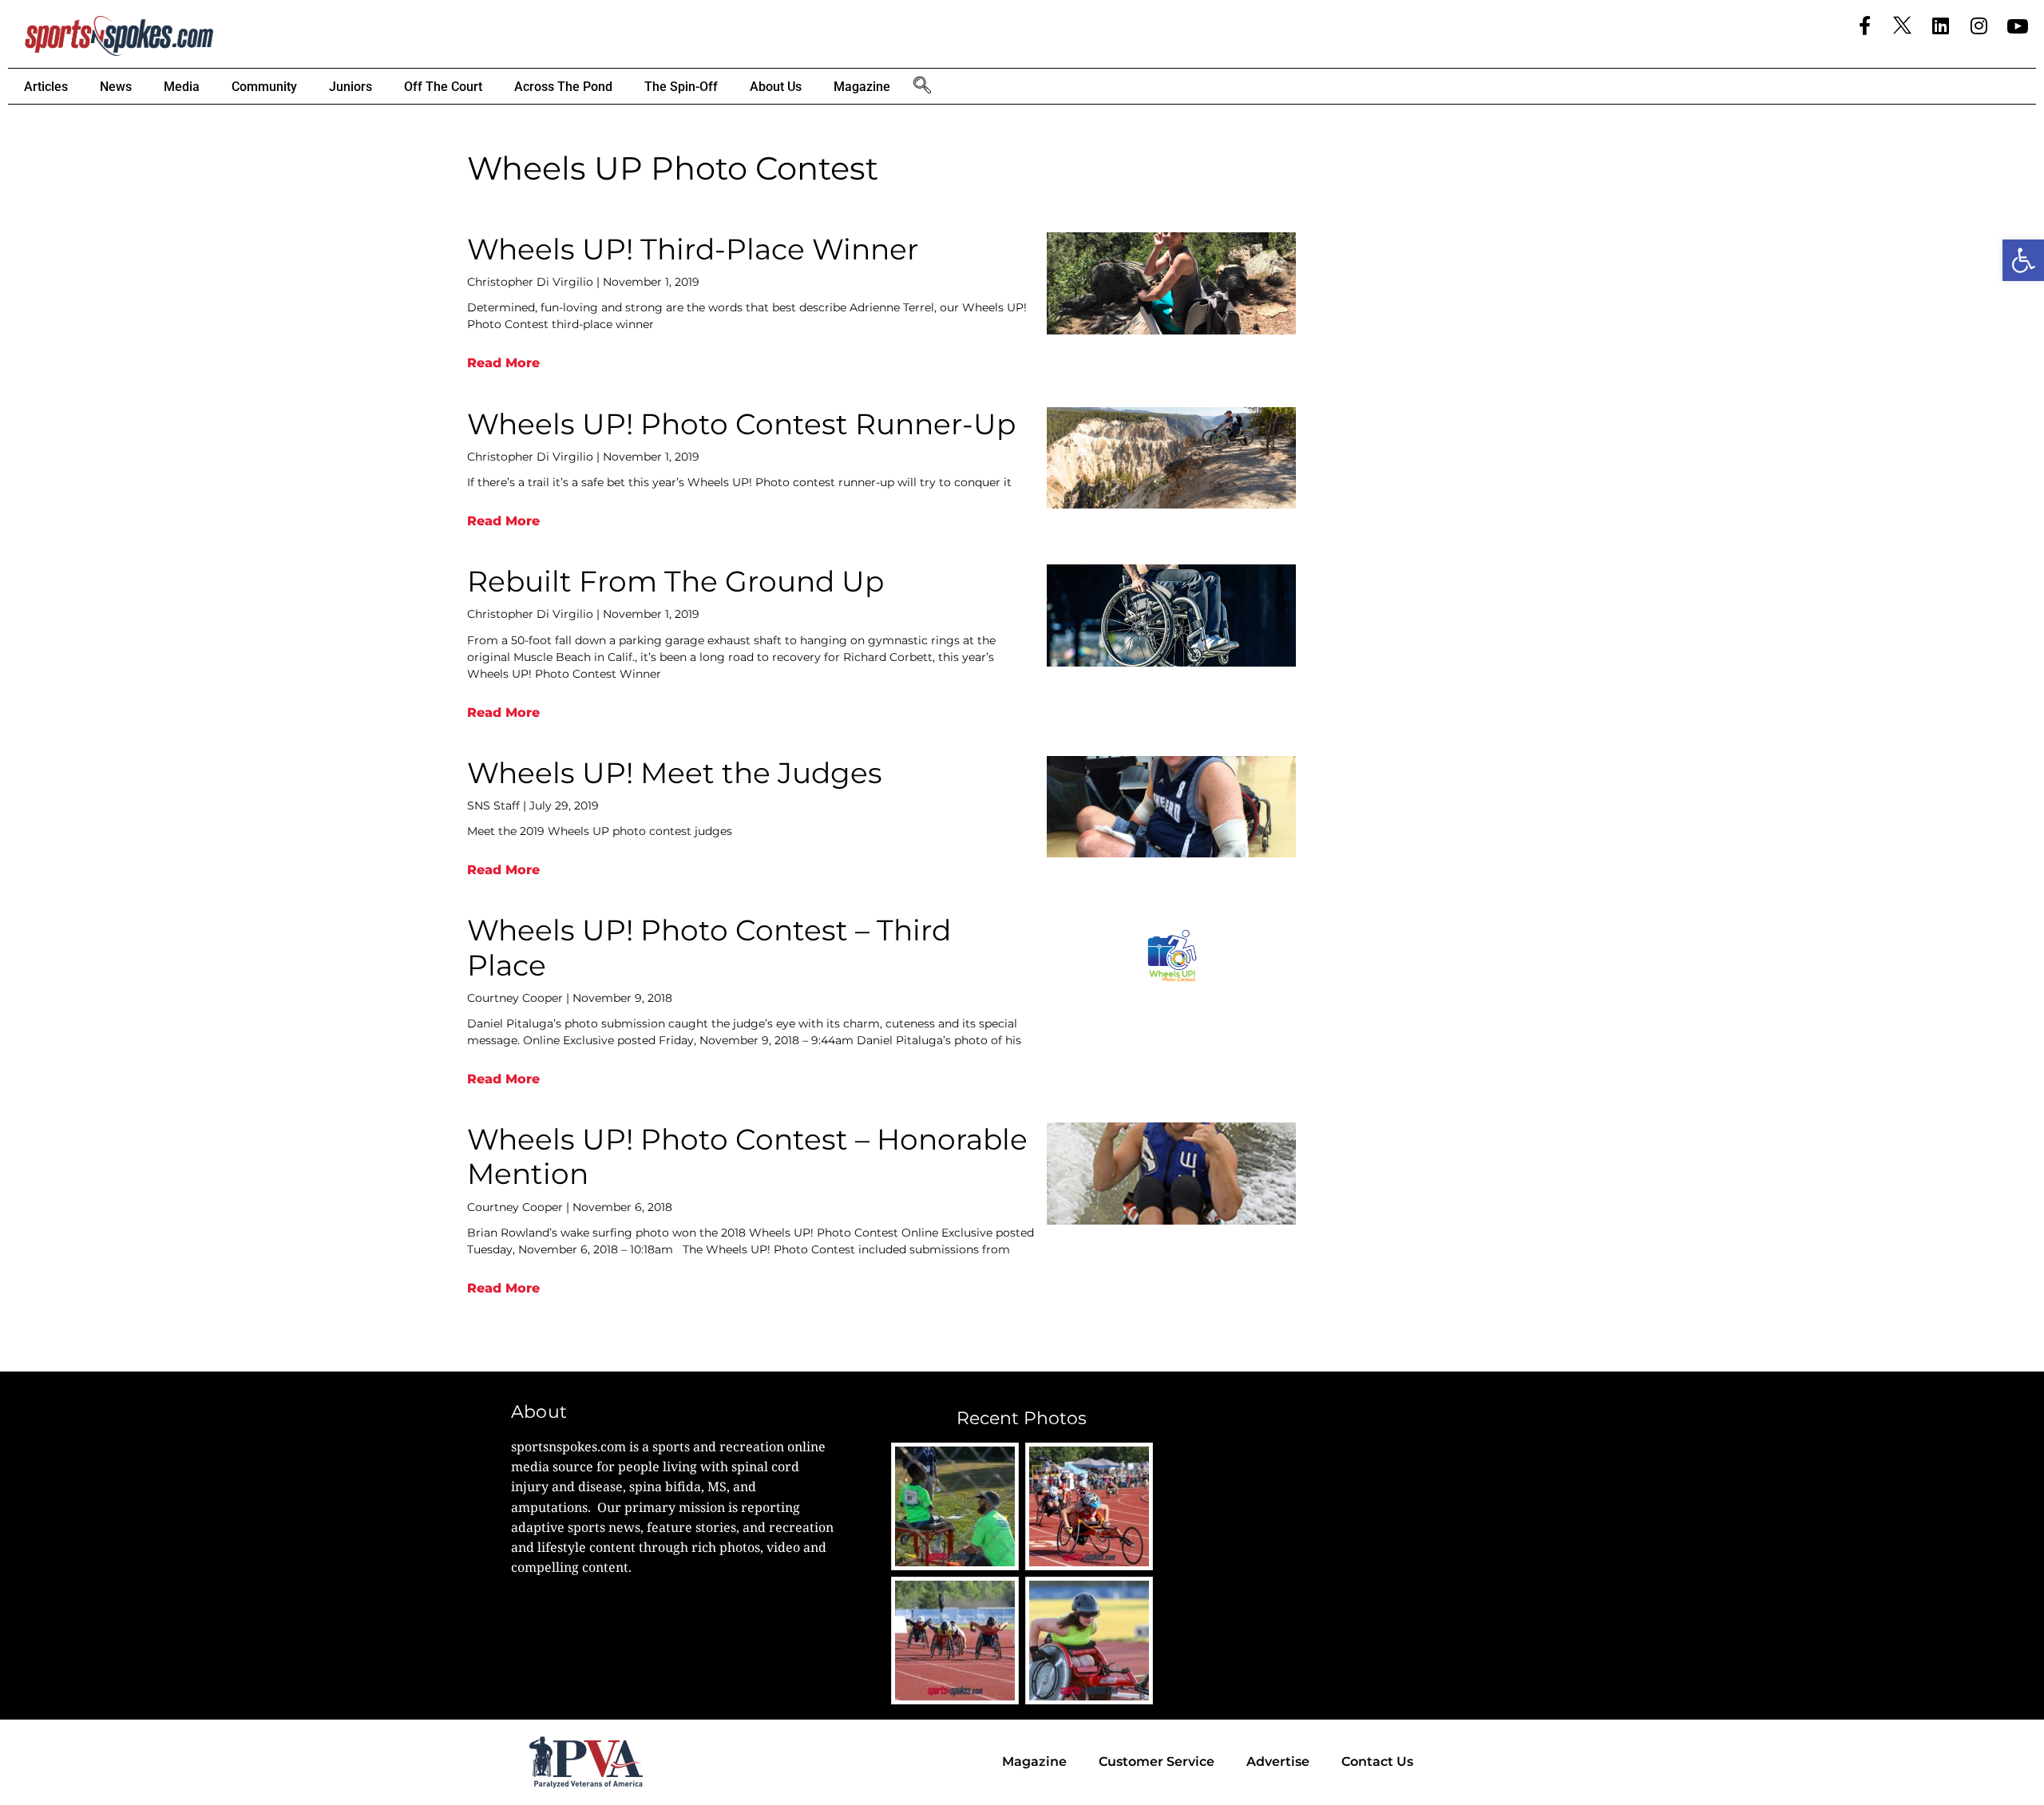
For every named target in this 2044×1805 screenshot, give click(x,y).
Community (264, 87)
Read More (503, 363)
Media (182, 87)
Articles (46, 87)
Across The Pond (563, 87)
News (116, 87)
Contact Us (1377, 1761)
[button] (2023, 260)
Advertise (1278, 1761)
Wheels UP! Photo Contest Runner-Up (741, 424)
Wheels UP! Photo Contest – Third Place (709, 947)
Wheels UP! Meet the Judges (675, 773)
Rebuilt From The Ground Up (675, 581)
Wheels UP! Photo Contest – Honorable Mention (747, 1156)
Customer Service (1157, 1761)
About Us (776, 87)
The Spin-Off (681, 87)
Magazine (862, 87)
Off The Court (443, 87)
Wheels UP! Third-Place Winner (693, 249)
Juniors (351, 87)
